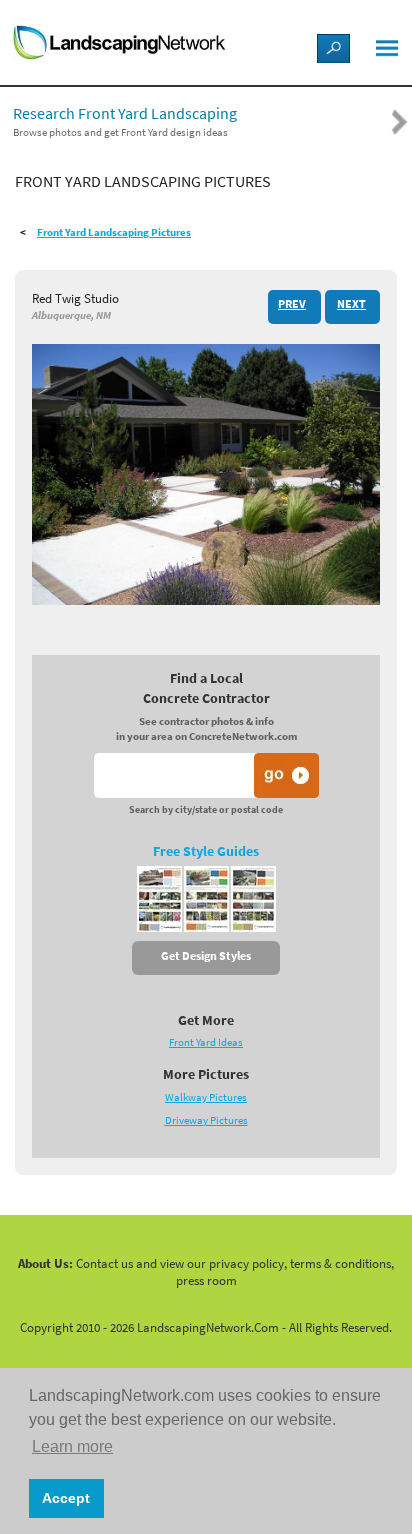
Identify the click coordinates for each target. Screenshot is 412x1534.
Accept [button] (66, 1498)
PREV (292, 304)
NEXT (351, 304)
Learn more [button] (72, 1446)
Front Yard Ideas (206, 1042)
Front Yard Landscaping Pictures (114, 232)
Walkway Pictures (206, 1097)
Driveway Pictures (206, 1120)
